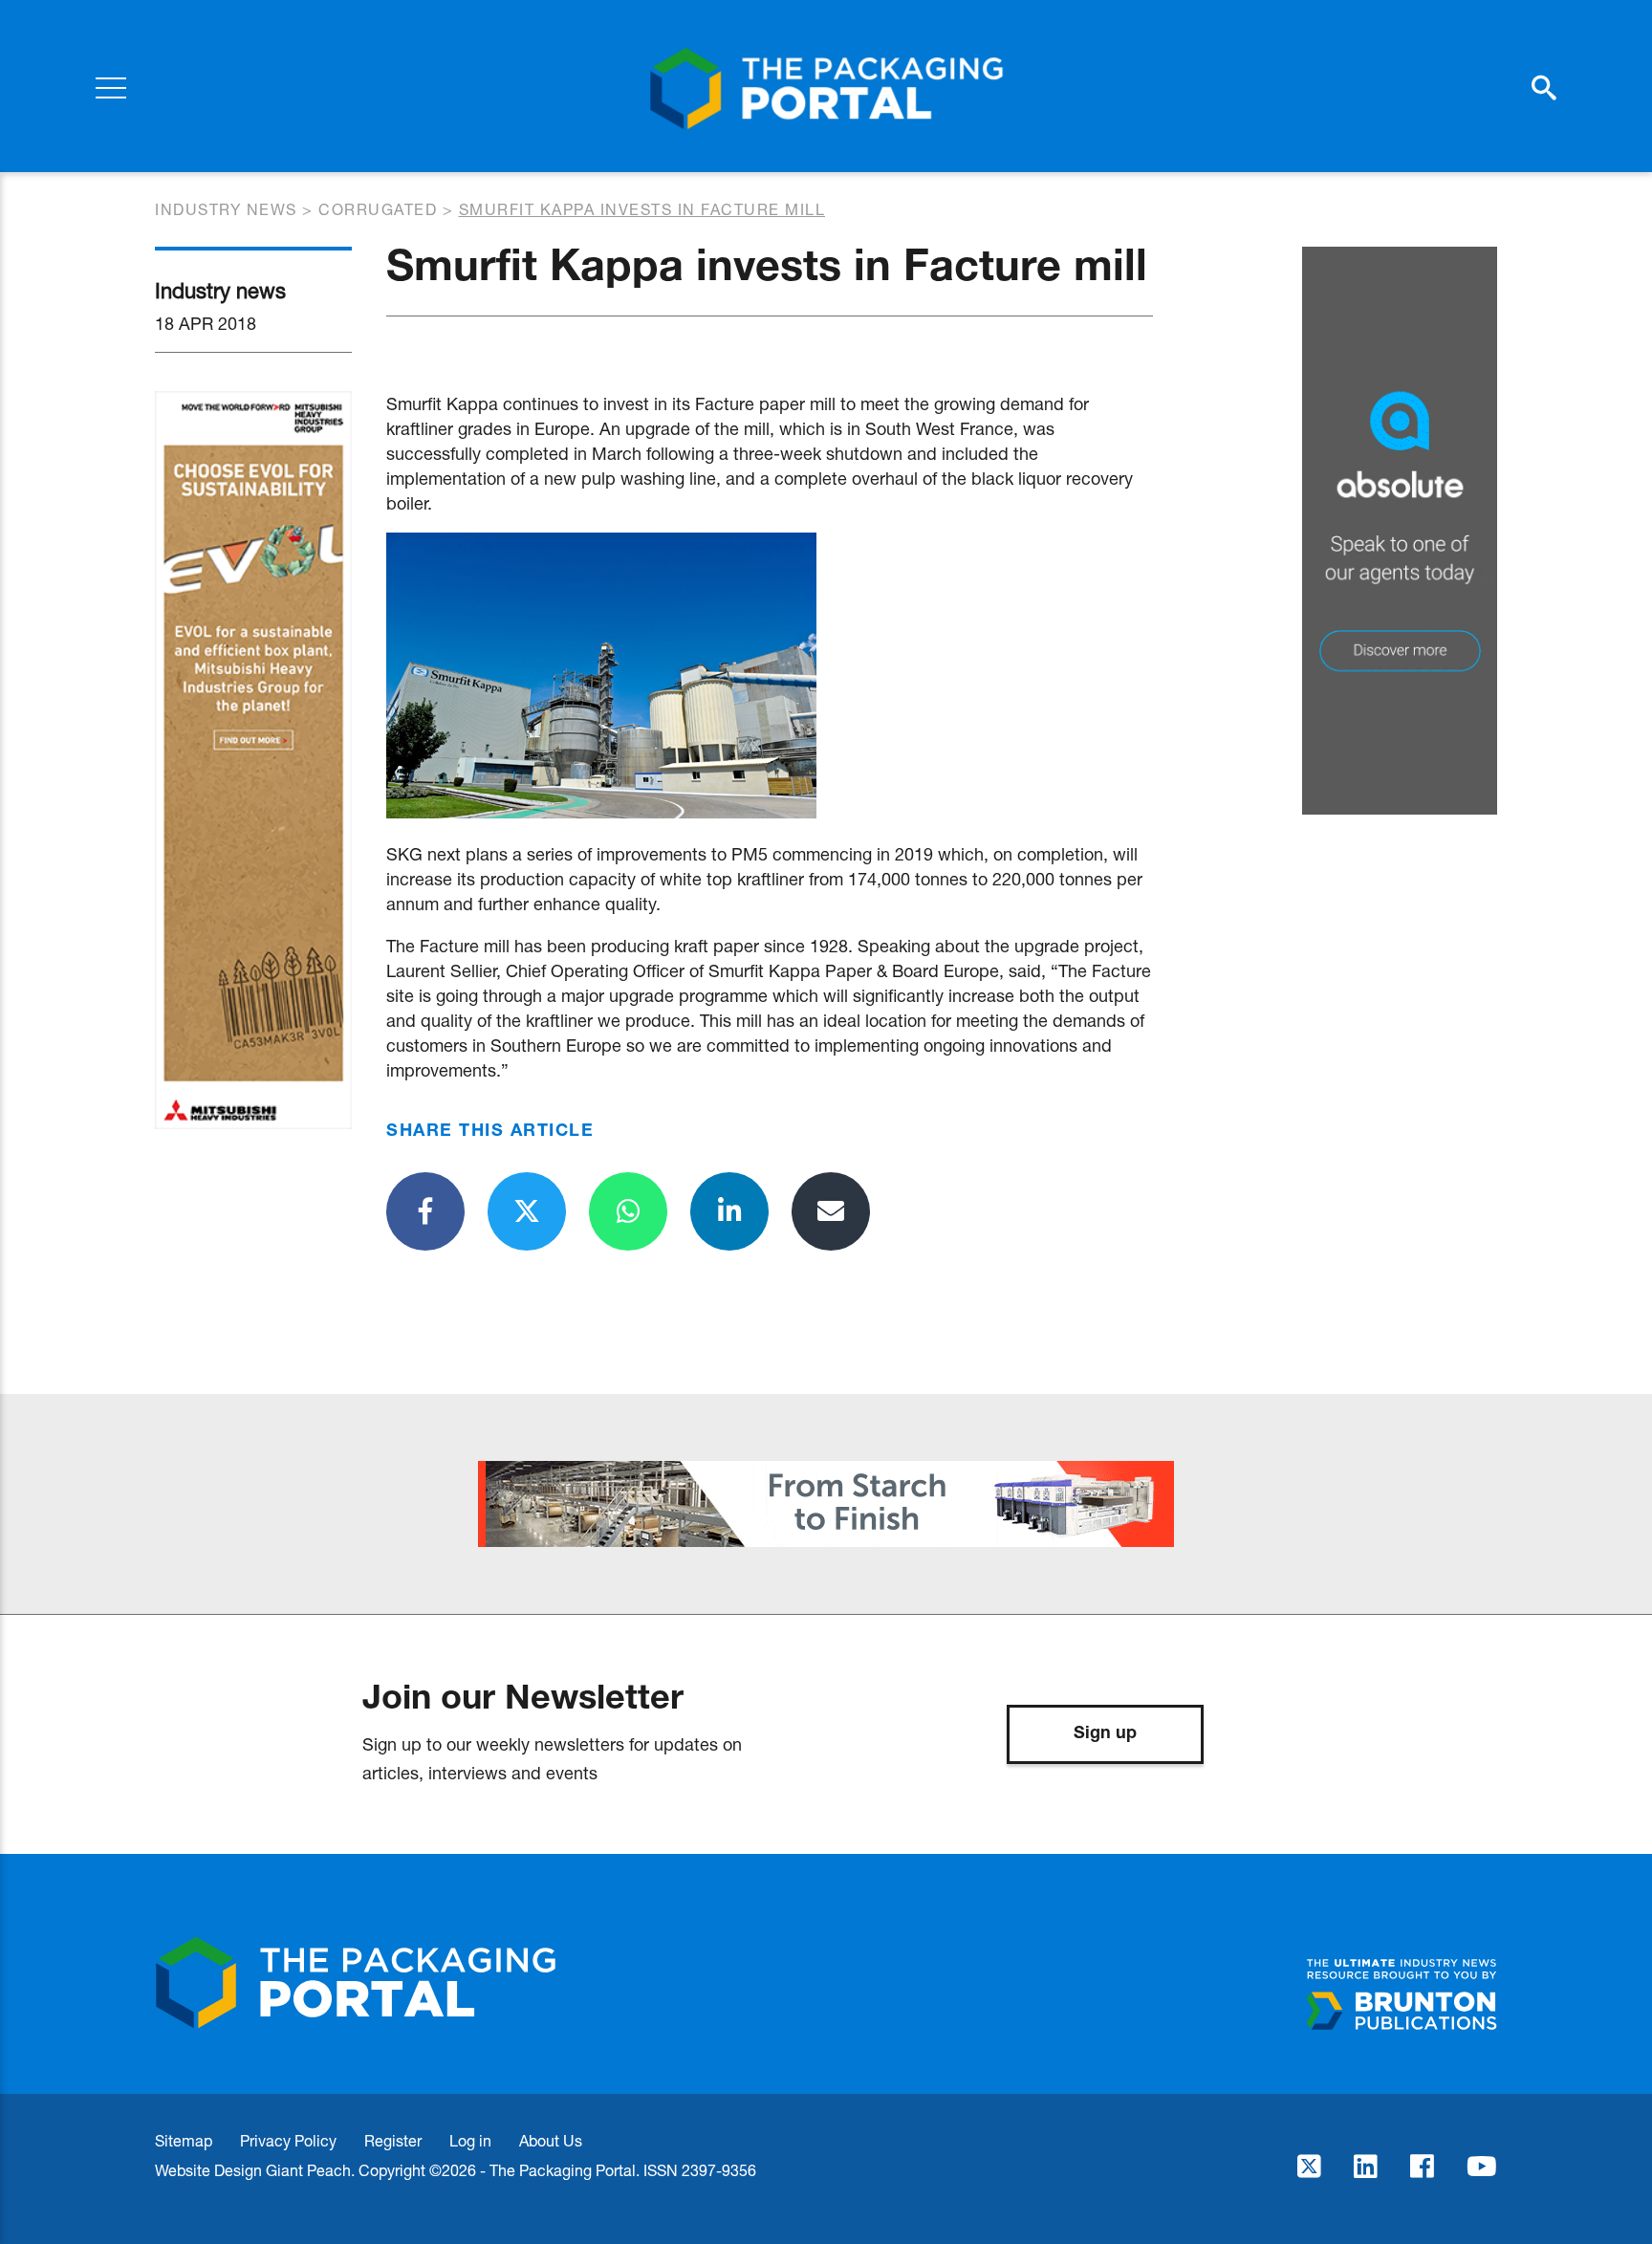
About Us (551, 2140)
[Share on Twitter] (527, 1211)
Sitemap (184, 2140)
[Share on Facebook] (425, 1211)
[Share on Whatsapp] (628, 1211)
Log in (470, 2140)
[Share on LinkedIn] (729, 1211)
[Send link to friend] (831, 1211)
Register (393, 2140)
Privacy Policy (288, 2140)
